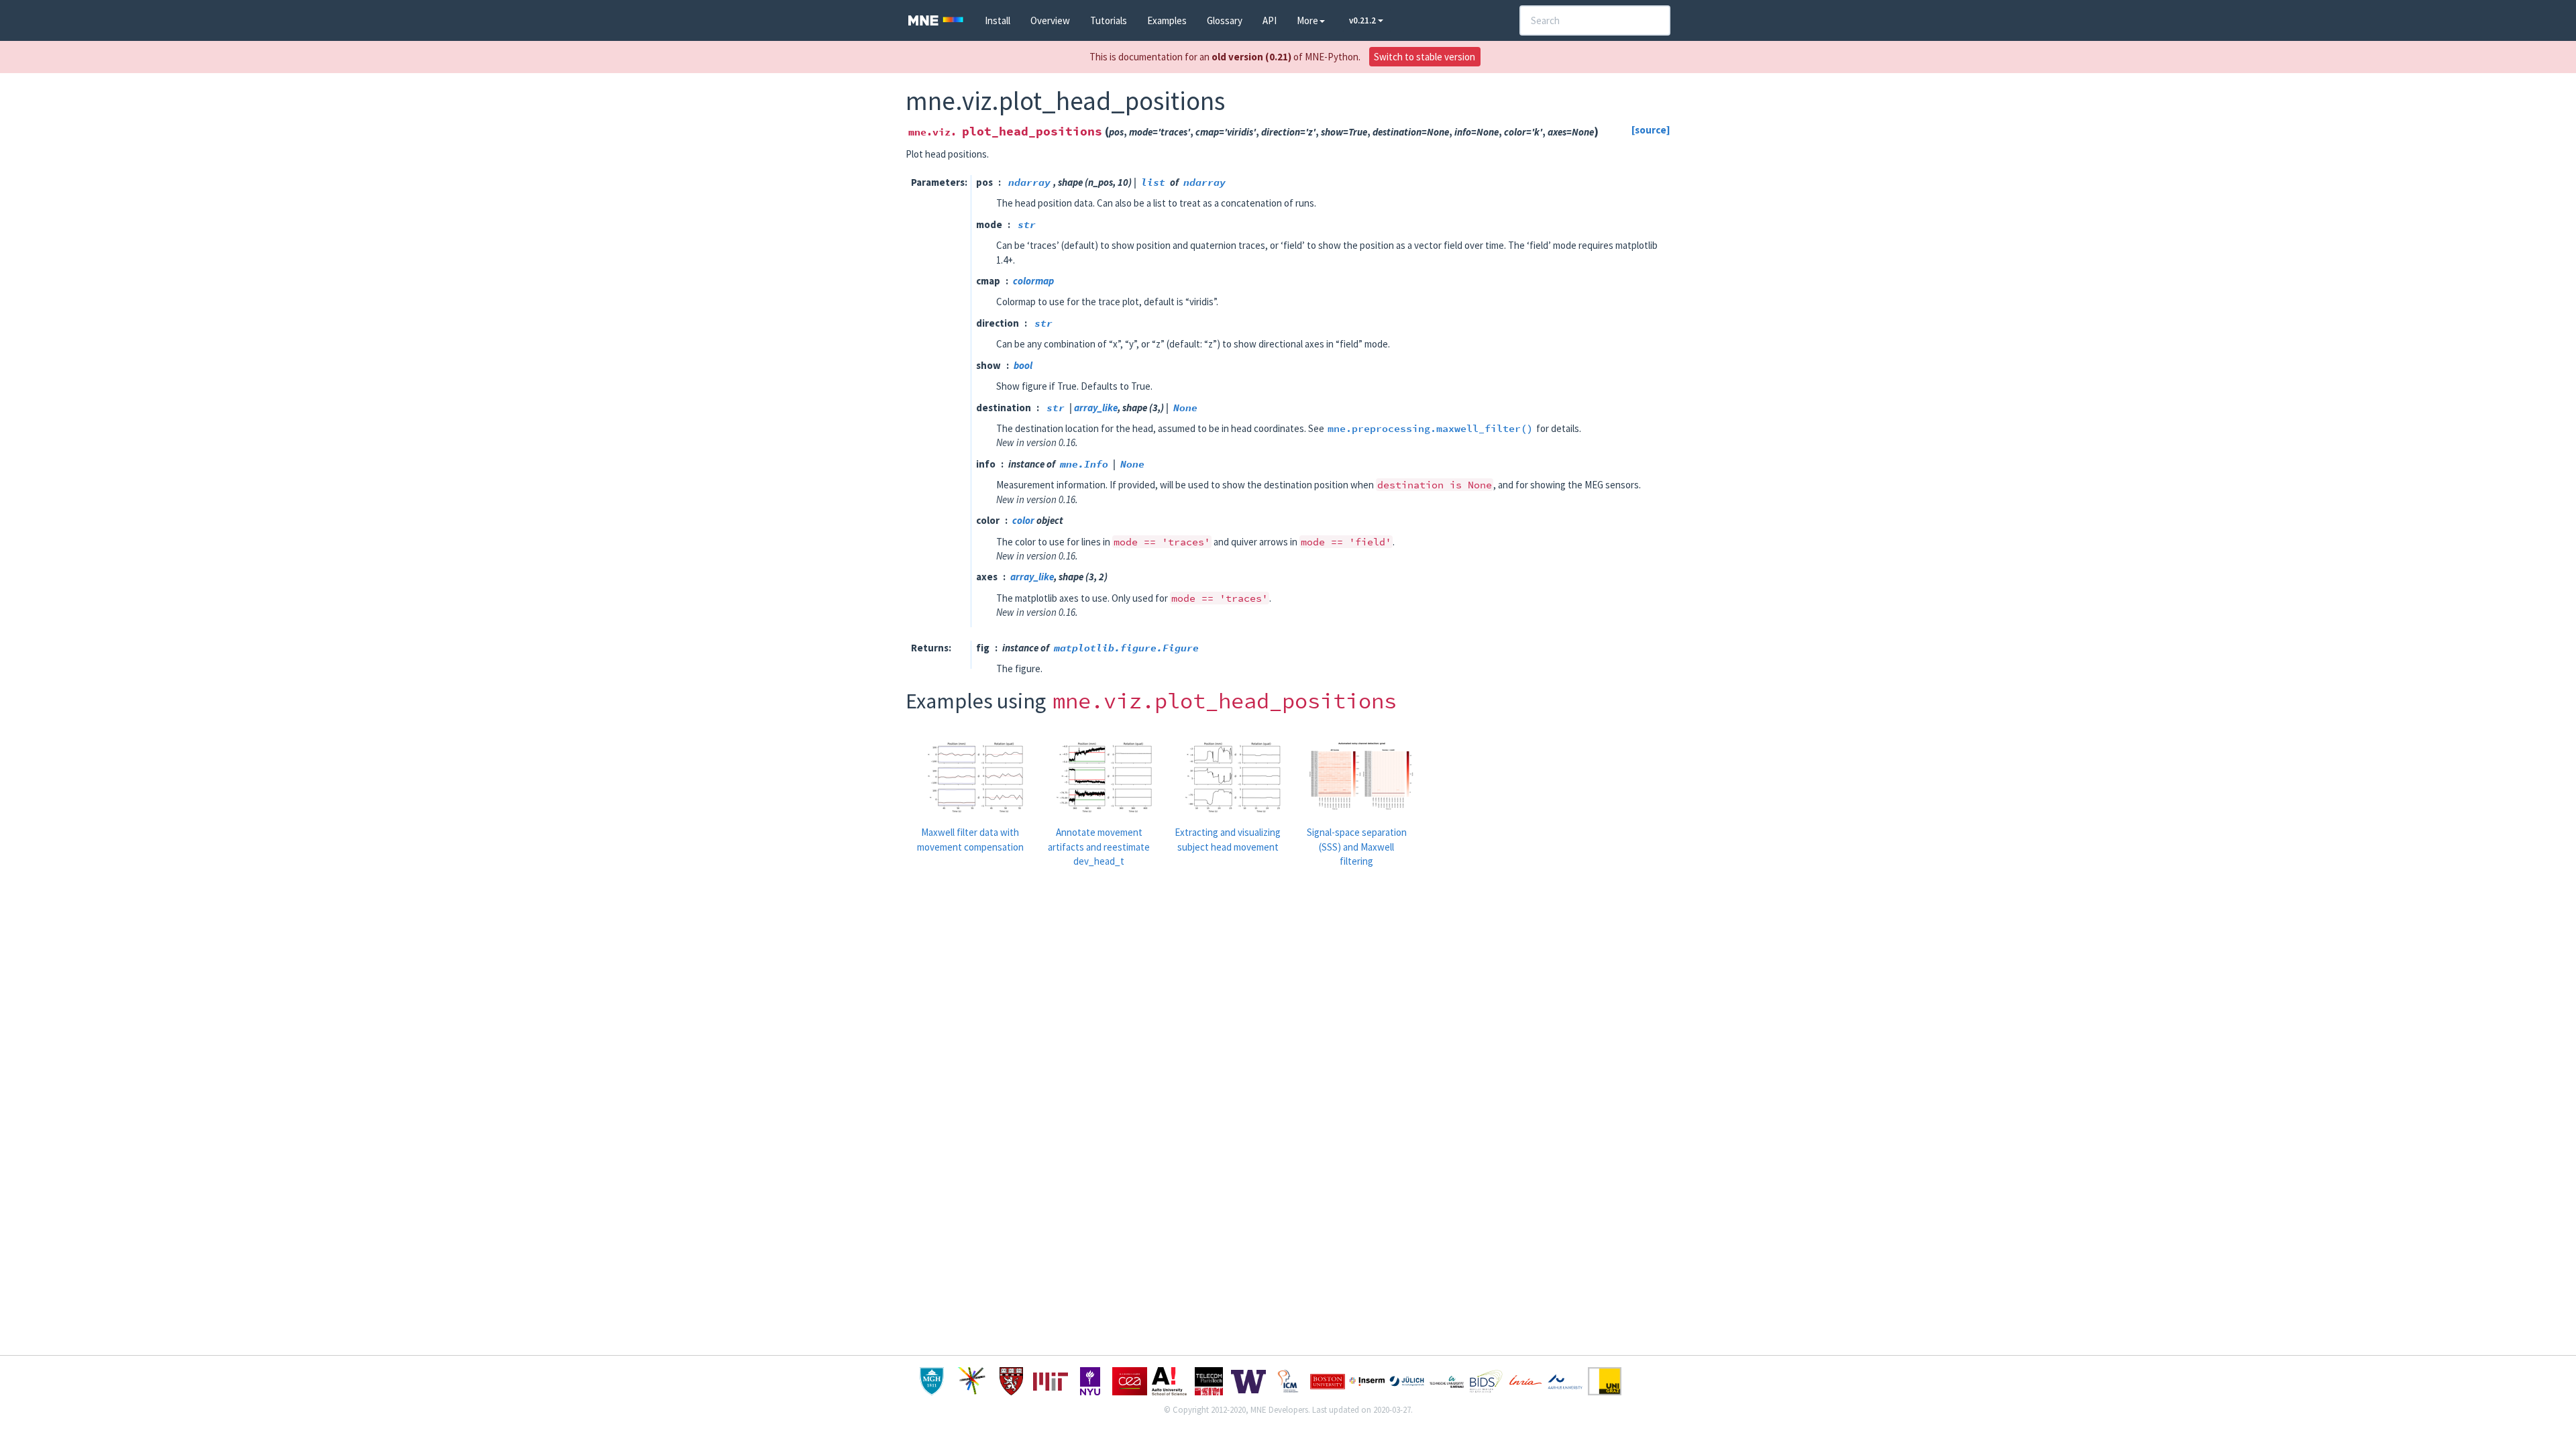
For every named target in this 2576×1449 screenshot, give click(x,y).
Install (998, 20)
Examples (1167, 20)
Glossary (1225, 20)
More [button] (1307, 20)
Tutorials (1109, 20)
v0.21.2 (1363, 20)
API (1270, 20)
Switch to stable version (1425, 57)
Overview (1050, 20)
